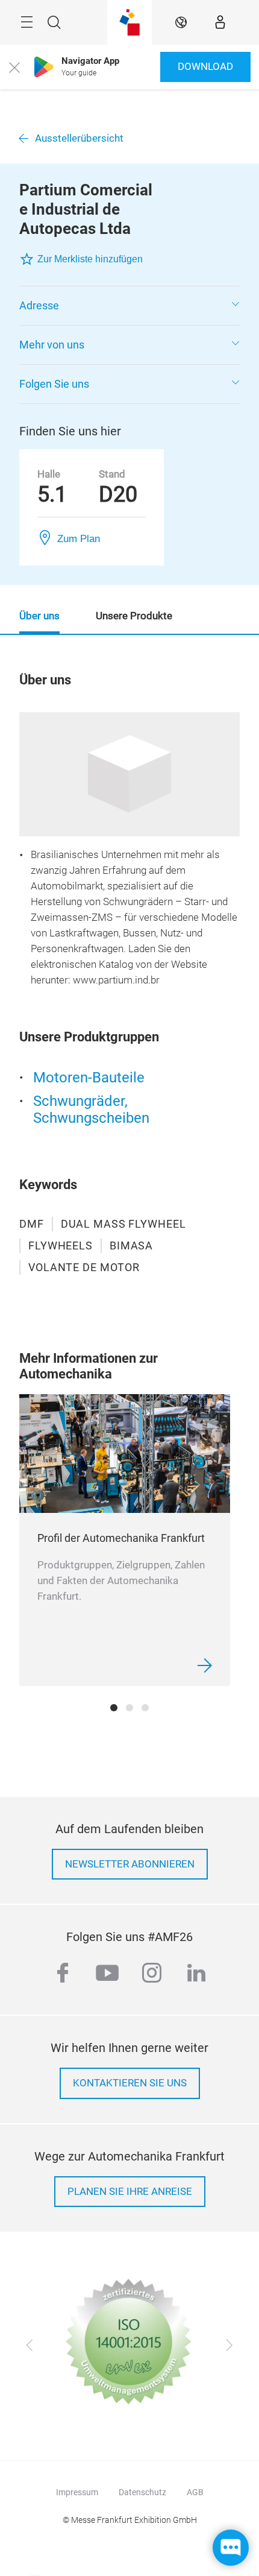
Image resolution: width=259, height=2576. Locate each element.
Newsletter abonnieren (130, 1864)
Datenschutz (142, 2492)
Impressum (77, 2492)
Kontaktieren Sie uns (130, 2083)
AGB (195, 2492)
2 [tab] (129, 1708)
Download (205, 67)
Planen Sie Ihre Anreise (130, 2192)
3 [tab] (145, 1708)
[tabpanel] (125, 1540)
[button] (129, 306)
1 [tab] (114, 1708)
